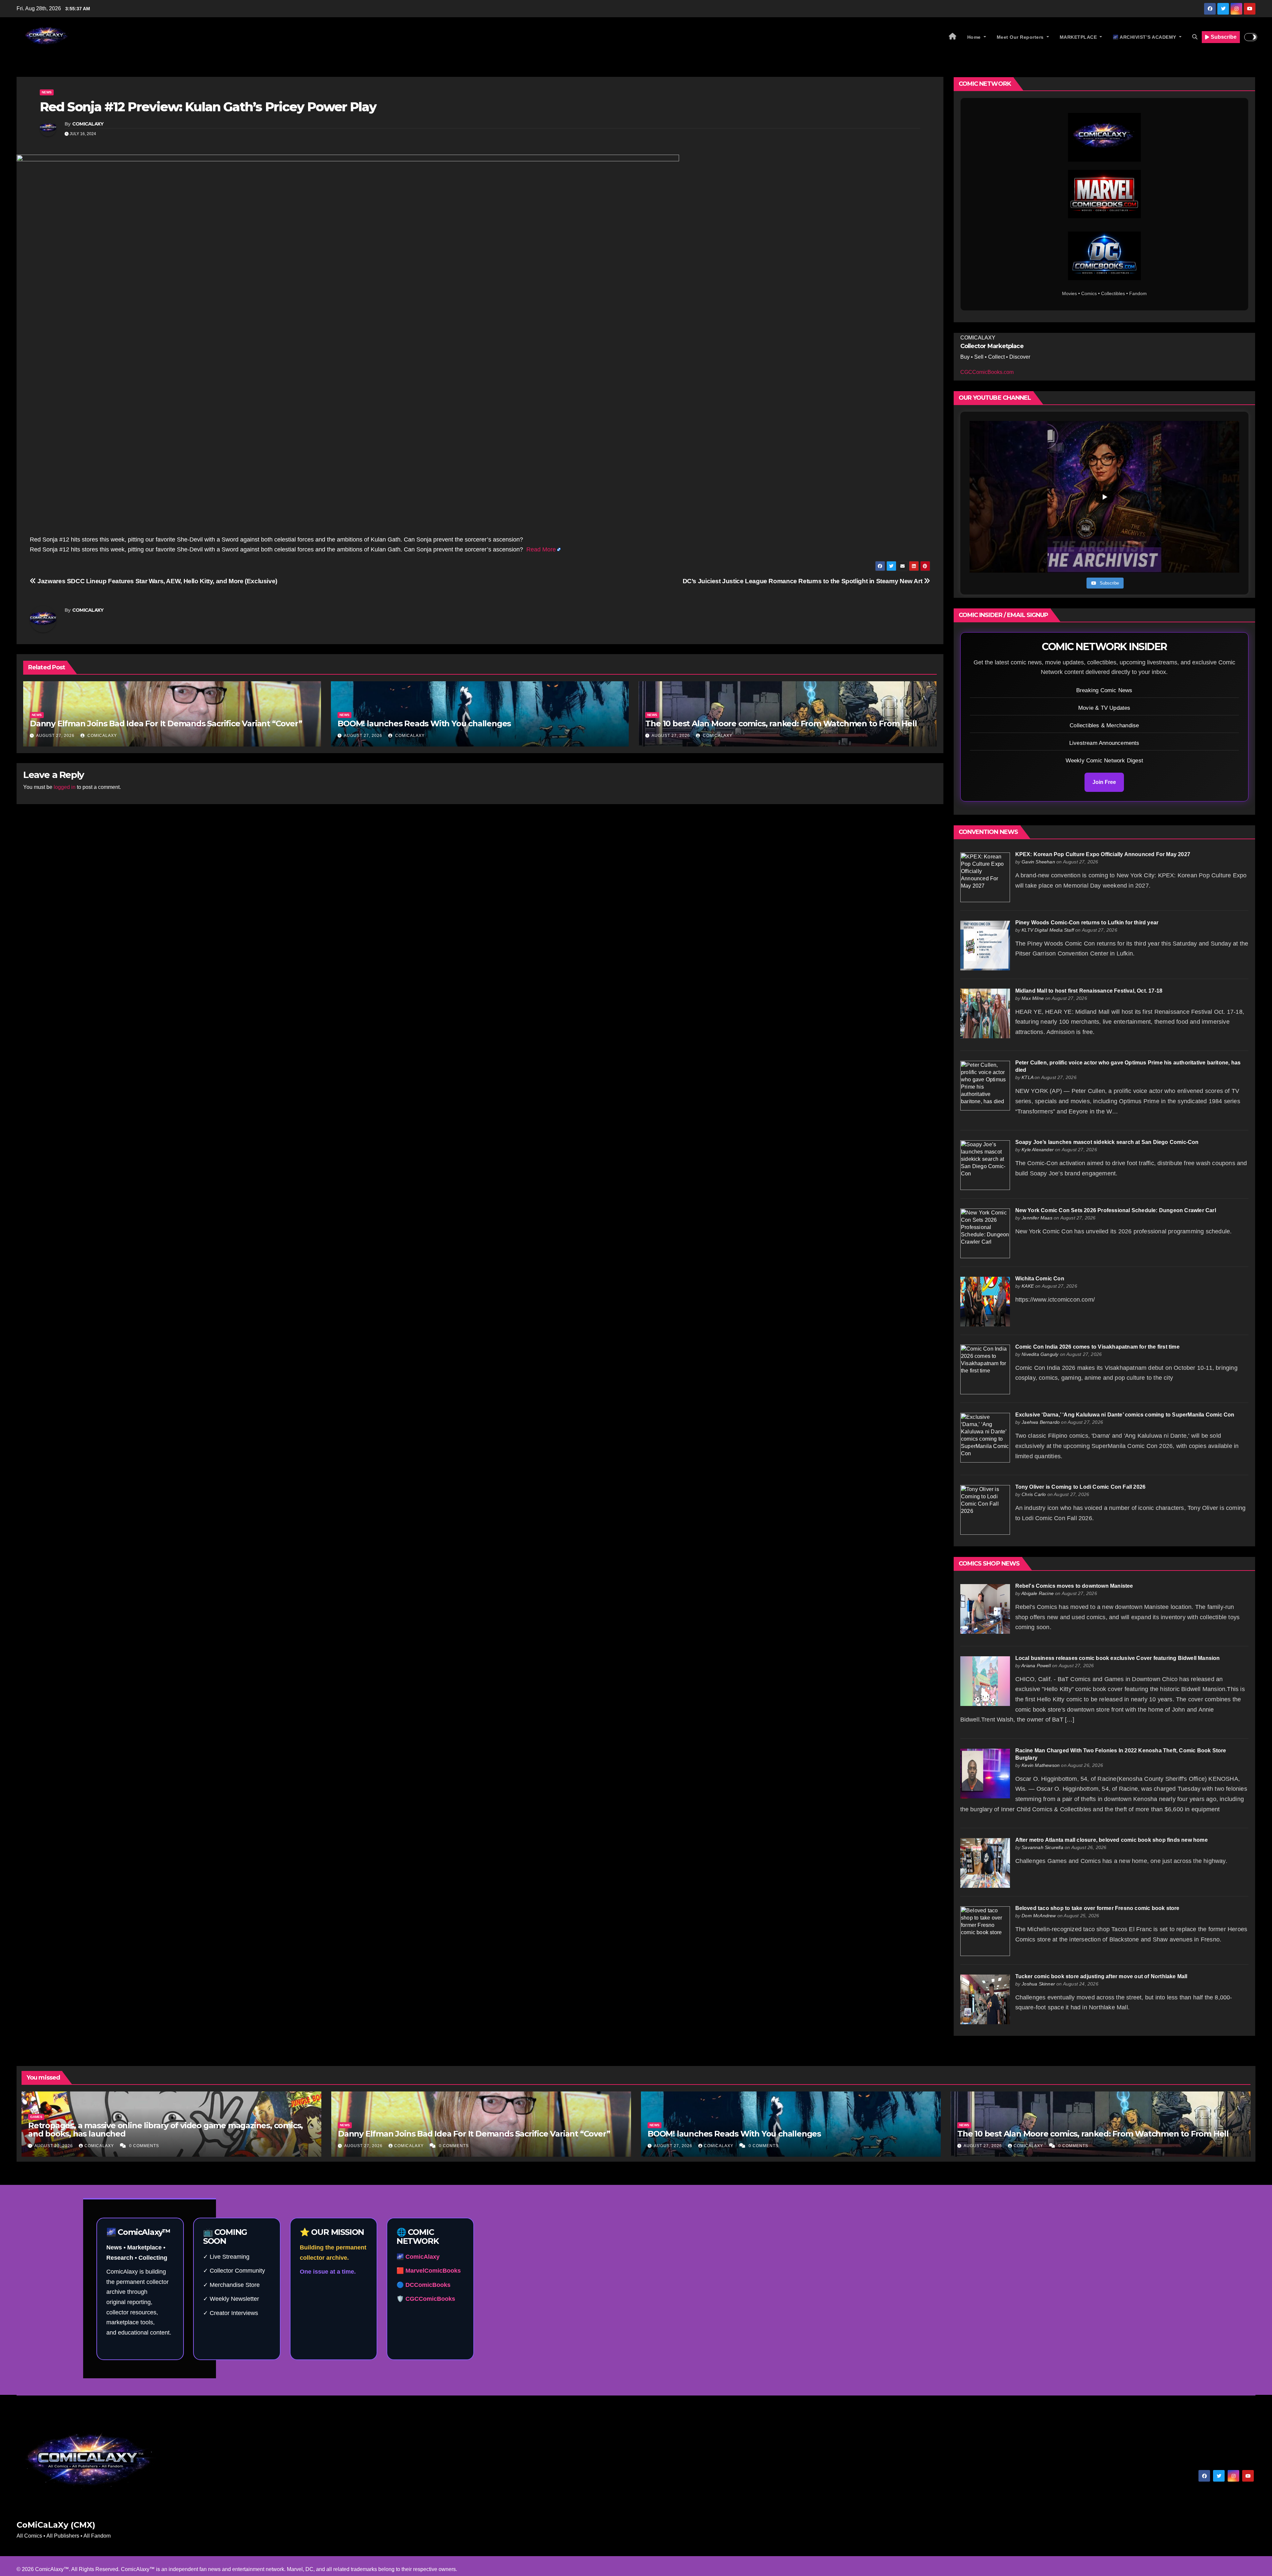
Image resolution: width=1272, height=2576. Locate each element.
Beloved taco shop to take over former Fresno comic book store (1097, 1908)
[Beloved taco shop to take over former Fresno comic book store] (985, 1931)
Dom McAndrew (1039, 1916)
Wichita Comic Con (1040, 1279)
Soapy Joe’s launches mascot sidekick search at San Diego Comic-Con (1107, 1142)
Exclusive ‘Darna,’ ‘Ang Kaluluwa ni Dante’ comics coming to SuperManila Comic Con (1125, 1415)
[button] (1195, 37)
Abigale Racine (1037, 1593)
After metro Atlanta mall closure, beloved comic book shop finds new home (1112, 1840)
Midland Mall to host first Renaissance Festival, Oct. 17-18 (1089, 991)
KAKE (1028, 1286)
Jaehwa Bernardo (1041, 1422)
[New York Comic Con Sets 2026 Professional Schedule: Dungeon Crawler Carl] (985, 1233)
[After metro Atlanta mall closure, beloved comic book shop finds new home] (985, 1862)
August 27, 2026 (55, 736)
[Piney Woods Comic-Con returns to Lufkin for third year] (985, 945)
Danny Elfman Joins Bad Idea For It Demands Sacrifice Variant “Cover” (166, 723)
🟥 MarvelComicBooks (429, 2271)
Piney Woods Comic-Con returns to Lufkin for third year (1087, 923)
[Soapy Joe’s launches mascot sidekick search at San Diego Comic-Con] (985, 1165)
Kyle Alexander (1038, 1150)
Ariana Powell (1036, 1666)
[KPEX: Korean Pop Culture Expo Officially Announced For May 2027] (985, 877)
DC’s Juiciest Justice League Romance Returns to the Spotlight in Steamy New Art (803, 581)
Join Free (1104, 782)
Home (975, 37)
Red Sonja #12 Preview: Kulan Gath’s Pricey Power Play (208, 107)
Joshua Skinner (1038, 1984)
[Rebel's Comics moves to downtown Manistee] (985, 1608)
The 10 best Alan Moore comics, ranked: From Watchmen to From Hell (781, 723)
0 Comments (144, 2146)
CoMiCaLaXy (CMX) (56, 2525)
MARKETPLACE (1079, 37)
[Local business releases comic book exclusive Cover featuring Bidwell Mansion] (985, 1681)
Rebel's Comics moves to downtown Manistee (1074, 1586)
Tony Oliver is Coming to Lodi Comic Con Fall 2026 (1081, 1487)
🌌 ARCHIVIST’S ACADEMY (1145, 37)
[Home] (953, 37)
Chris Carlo (1034, 1494)
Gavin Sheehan (1038, 862)
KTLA (1027, 1077)
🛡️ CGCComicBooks (426, 2299)
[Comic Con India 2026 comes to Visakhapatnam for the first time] (985, 1369)
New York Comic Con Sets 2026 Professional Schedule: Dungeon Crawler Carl (1116, 1210)
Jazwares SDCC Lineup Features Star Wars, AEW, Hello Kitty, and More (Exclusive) (157, 581)
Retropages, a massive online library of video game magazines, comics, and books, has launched (165, 2130)
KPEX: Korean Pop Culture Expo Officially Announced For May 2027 (1103, 854)
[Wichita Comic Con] (985, 1301)
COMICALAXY (88, 124)
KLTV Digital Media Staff (1048, 930)
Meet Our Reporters (1021, 37)
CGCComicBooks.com (987, 372)
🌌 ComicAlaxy (418, 2257)
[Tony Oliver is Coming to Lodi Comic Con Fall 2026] (985, 1509)
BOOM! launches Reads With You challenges (424, 723)
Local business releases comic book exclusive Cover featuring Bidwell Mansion (1118, 1658)
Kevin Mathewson (1041, 1765)
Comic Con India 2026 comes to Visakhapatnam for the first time (1097, 1347)
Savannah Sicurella (1042, 1847)
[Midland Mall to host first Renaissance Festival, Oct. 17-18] (985, 1013)
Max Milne (1033, 998)
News (47, 92)
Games (36, 2117)
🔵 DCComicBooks (424, 2285)
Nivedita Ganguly (1040, 1354)
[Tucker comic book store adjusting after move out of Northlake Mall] (985, 1999)
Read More (541, 549)
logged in (65, 787)
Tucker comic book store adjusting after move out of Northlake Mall (1101, 1976)
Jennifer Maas (1037, 1218)
